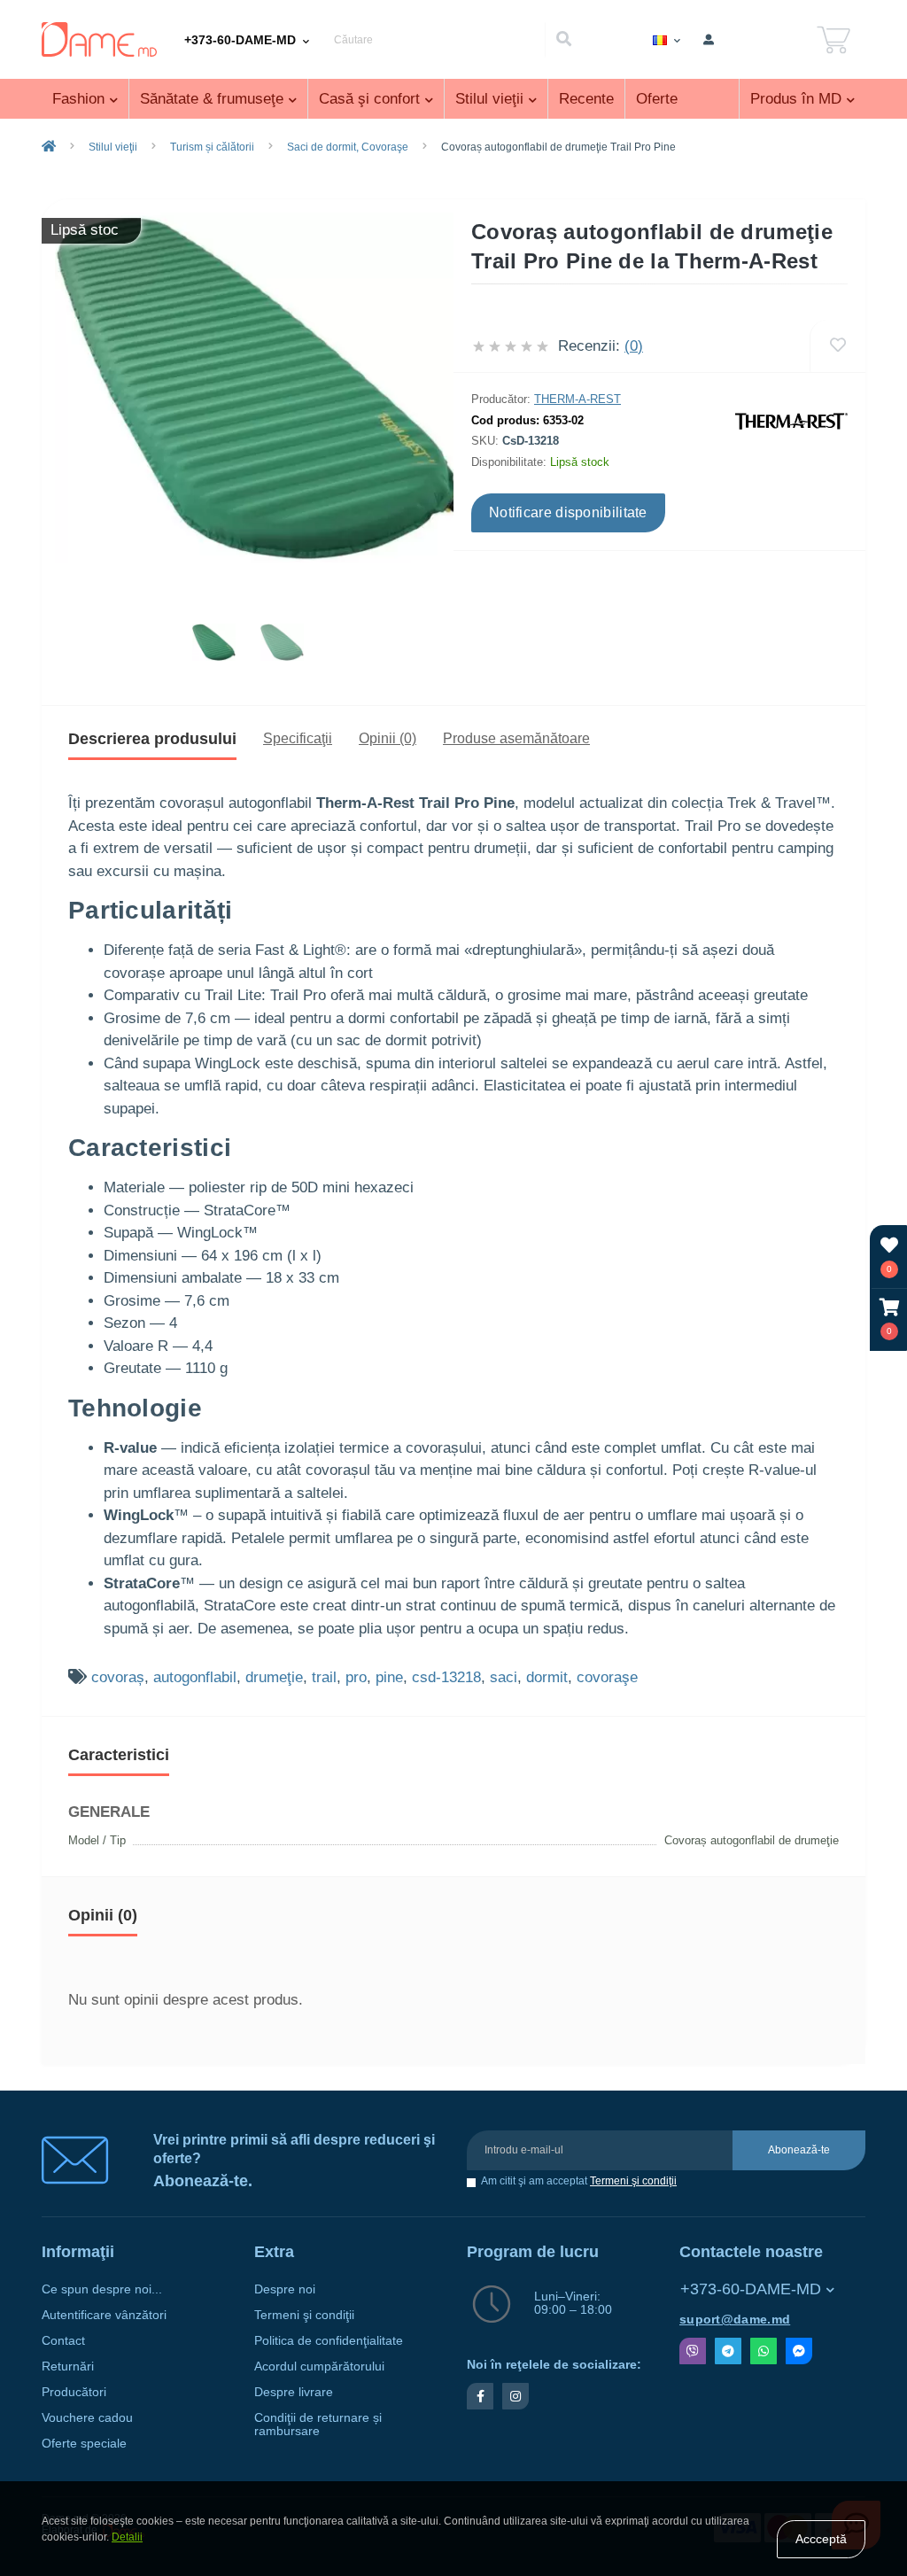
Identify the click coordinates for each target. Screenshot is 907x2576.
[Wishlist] (837, 346)
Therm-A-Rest (578, 399)
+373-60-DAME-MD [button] (751, 2289)
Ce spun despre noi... (102, 2289)
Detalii (127, 2537)
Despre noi (285, 2289)
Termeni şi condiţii (633, 2181)
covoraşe (607, 1677)
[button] (889, 1319)
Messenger (799, 2351)
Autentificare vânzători (104, 2315)
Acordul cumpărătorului (319, 2367)
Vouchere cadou (87, 2418)
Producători (74, 2392)
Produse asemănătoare (516, 738)
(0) (634, 346)
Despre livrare (294, 2392)
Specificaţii (298, 738)
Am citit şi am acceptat (579, 2181)
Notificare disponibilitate (568, 512)
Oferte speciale (84, 2444)
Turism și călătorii (212, 147)
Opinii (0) (388, 738)
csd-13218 (446, 1677)
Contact (63, 2341)
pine (389, 1677)
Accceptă (821, 2539)
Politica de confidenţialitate (329, 2341)
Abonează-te (799, 2150)
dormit (547, 1677)
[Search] (563, 40)
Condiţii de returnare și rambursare (318, 2425)
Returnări (68, 2367)
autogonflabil (195, 1677)
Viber (693, 2351)
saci (504, 1677)
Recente (586, 99)
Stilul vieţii (113, 147)
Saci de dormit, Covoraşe (348, 147)
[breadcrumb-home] (49, 147)
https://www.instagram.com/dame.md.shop (516, 2396)
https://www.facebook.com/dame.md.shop (480, 2396)
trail (324, 1677)
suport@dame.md (735, 2320)
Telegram (728, 2351)
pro (356, 1677)
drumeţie (274, 1677)
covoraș (118, 1677)
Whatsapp (764, 2351)
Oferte (657, 99)
